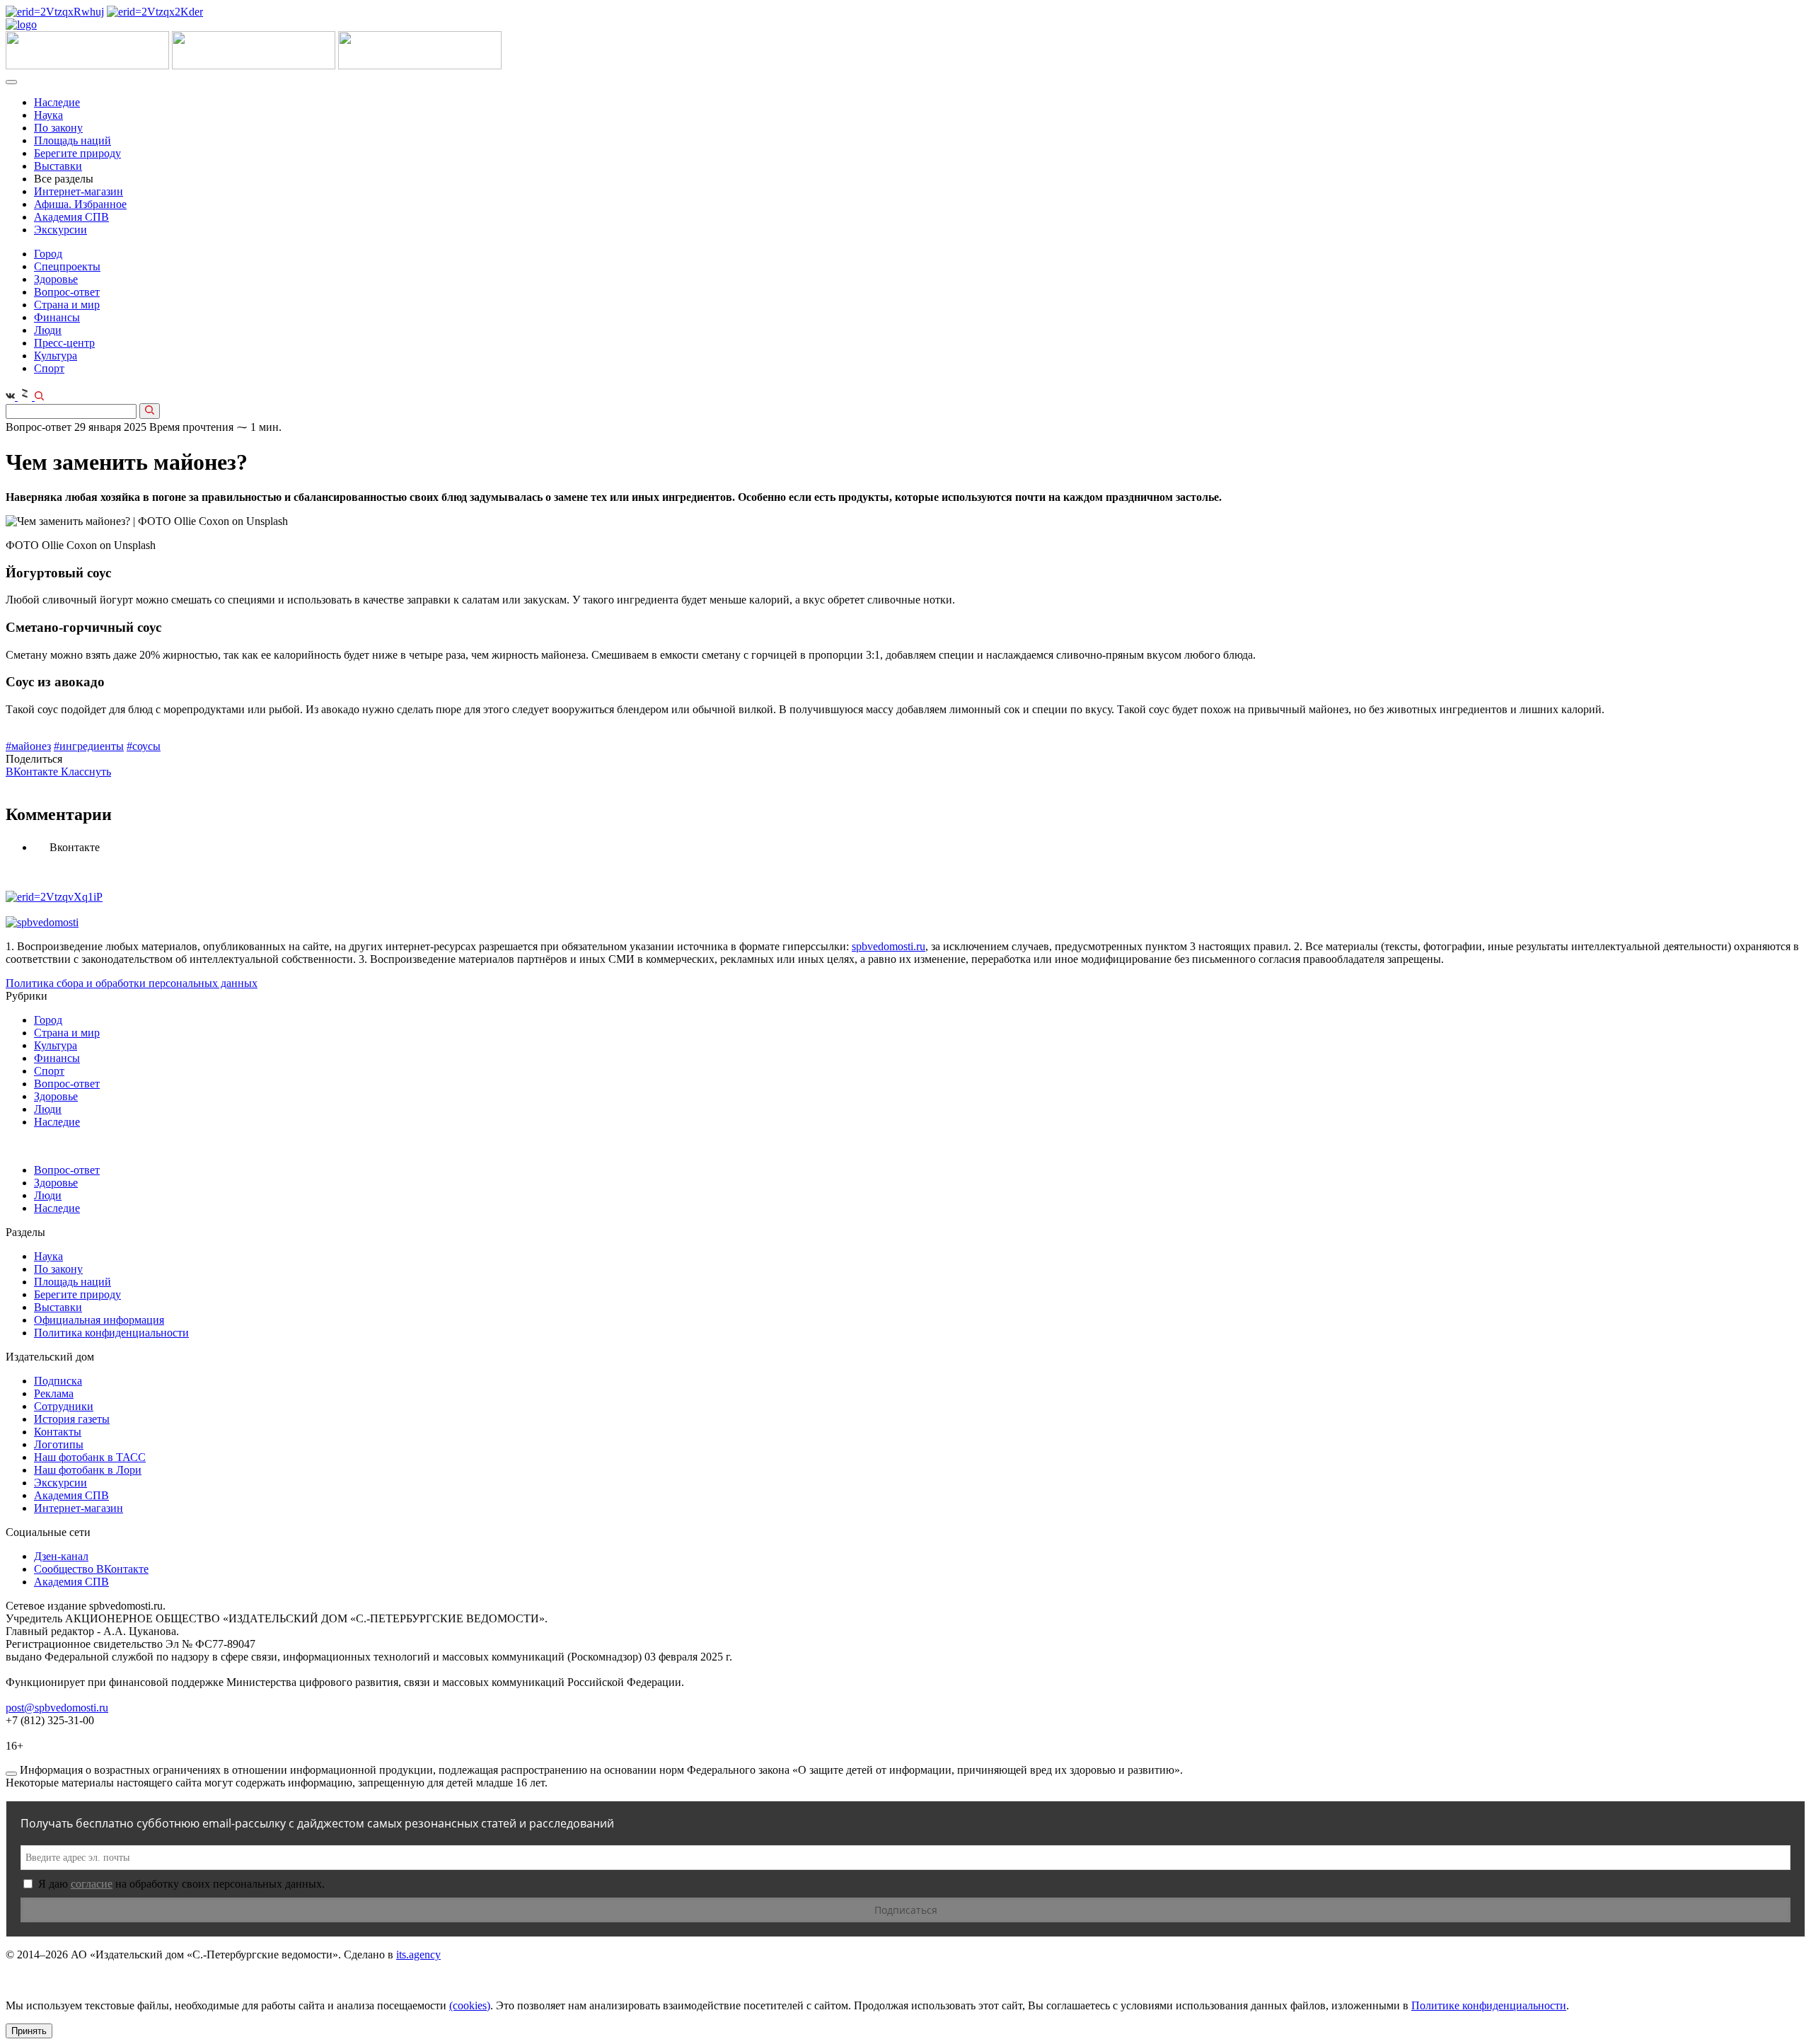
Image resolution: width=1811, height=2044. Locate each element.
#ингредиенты (89, 746)
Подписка (58, 1381)
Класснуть (86, 772)
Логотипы (59, 1444)
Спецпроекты (67, 266)
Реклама (54, 1393)
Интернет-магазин (79, 191)
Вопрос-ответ (67, 292)
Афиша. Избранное (80, 204)
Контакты (58, 1432)
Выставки (58, 166)
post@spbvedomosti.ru (57, 1708)
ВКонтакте (33, 772)
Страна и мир (67, 305)
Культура (56, 356)
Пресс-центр (64, 343)
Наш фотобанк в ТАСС (90, 1457)
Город (48, 254)
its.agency (418, 1954)
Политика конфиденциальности (111, 1333)
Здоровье (56, 279)
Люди (48, 330)
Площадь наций (73, 140)
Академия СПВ (71, 217)
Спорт (49, 368)
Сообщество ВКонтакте (91, 1569)
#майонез (28, 746)
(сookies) (470, 2005)
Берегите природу (77, 153)
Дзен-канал (61, 1556)
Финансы (57, 317)
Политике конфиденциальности (1489, 2005)
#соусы (144, 746)
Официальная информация (99, 1320)
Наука (48, 115)
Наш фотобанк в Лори (88, 1470)
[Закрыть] (11, 1774)
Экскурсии (60, 230)
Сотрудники (64, 1406)
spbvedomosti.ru (889, 946)
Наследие (57, 102)
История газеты (72, 1419)
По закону (58, 128)
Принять (29, 2031)
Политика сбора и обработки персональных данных (132, 983)
